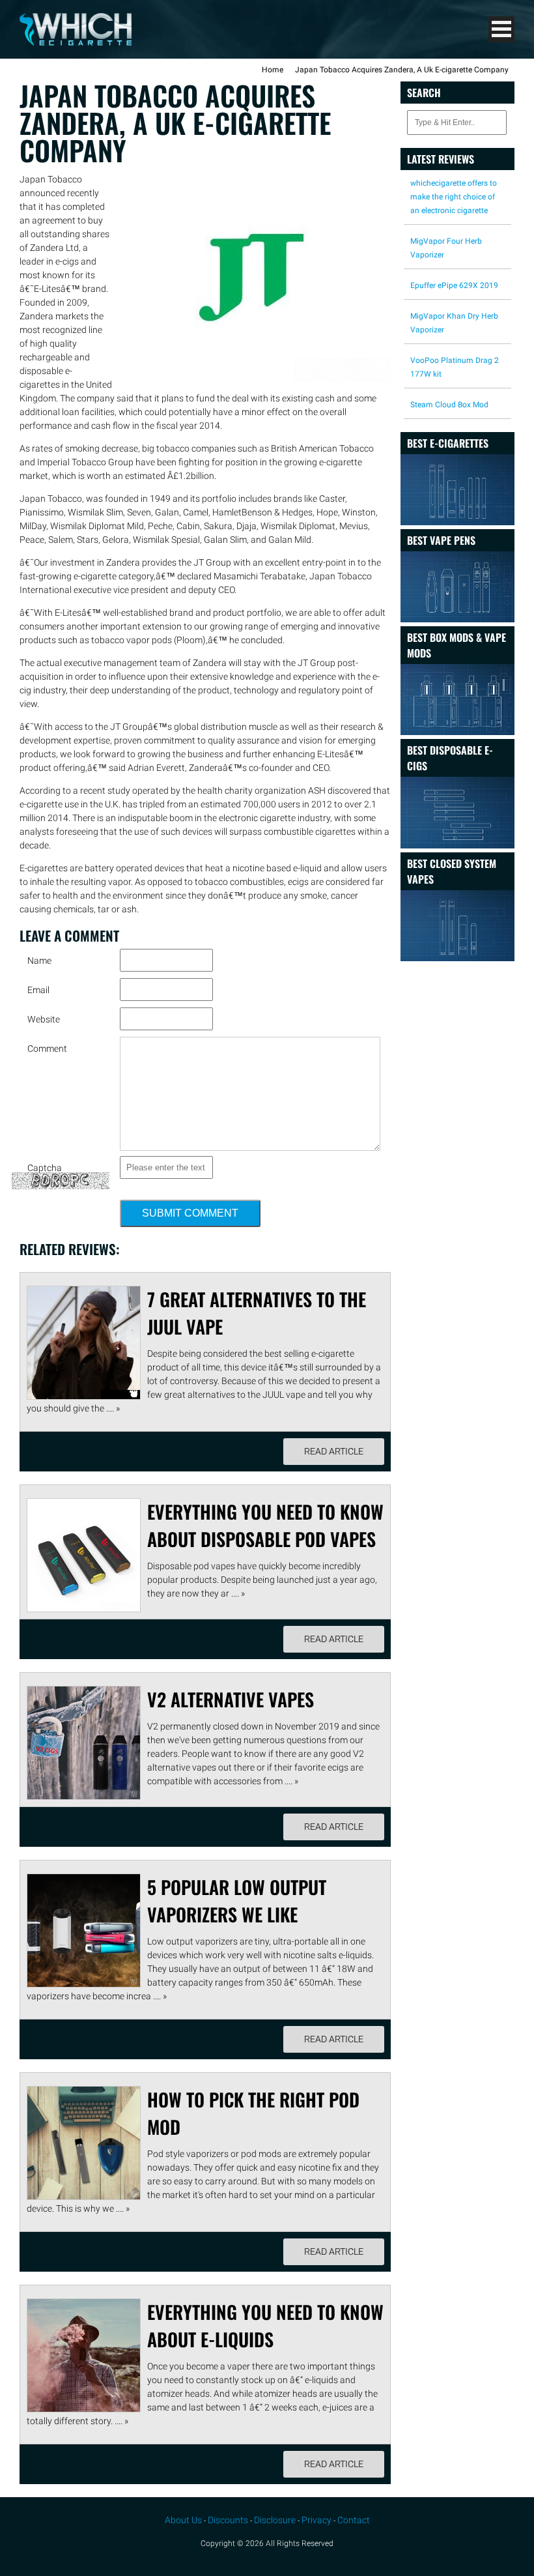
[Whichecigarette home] (76, 42)
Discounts (228, 2520)
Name (39, 961)
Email (38, 990)
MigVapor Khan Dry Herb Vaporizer (454, 323)
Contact (354, 2520)
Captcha (45, 1168)
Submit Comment (190, 1213)
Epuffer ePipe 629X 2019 (454, 285)
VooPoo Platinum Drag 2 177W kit (455, 367)
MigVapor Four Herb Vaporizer (446, 248)
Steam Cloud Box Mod (449, 405)
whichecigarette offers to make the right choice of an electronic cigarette (454, 197)
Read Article (334, 1451)
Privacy (316, 2520)
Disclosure (275, 2520)
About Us (183, 2520)
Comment (47, 1049)
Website (44, 1019)
